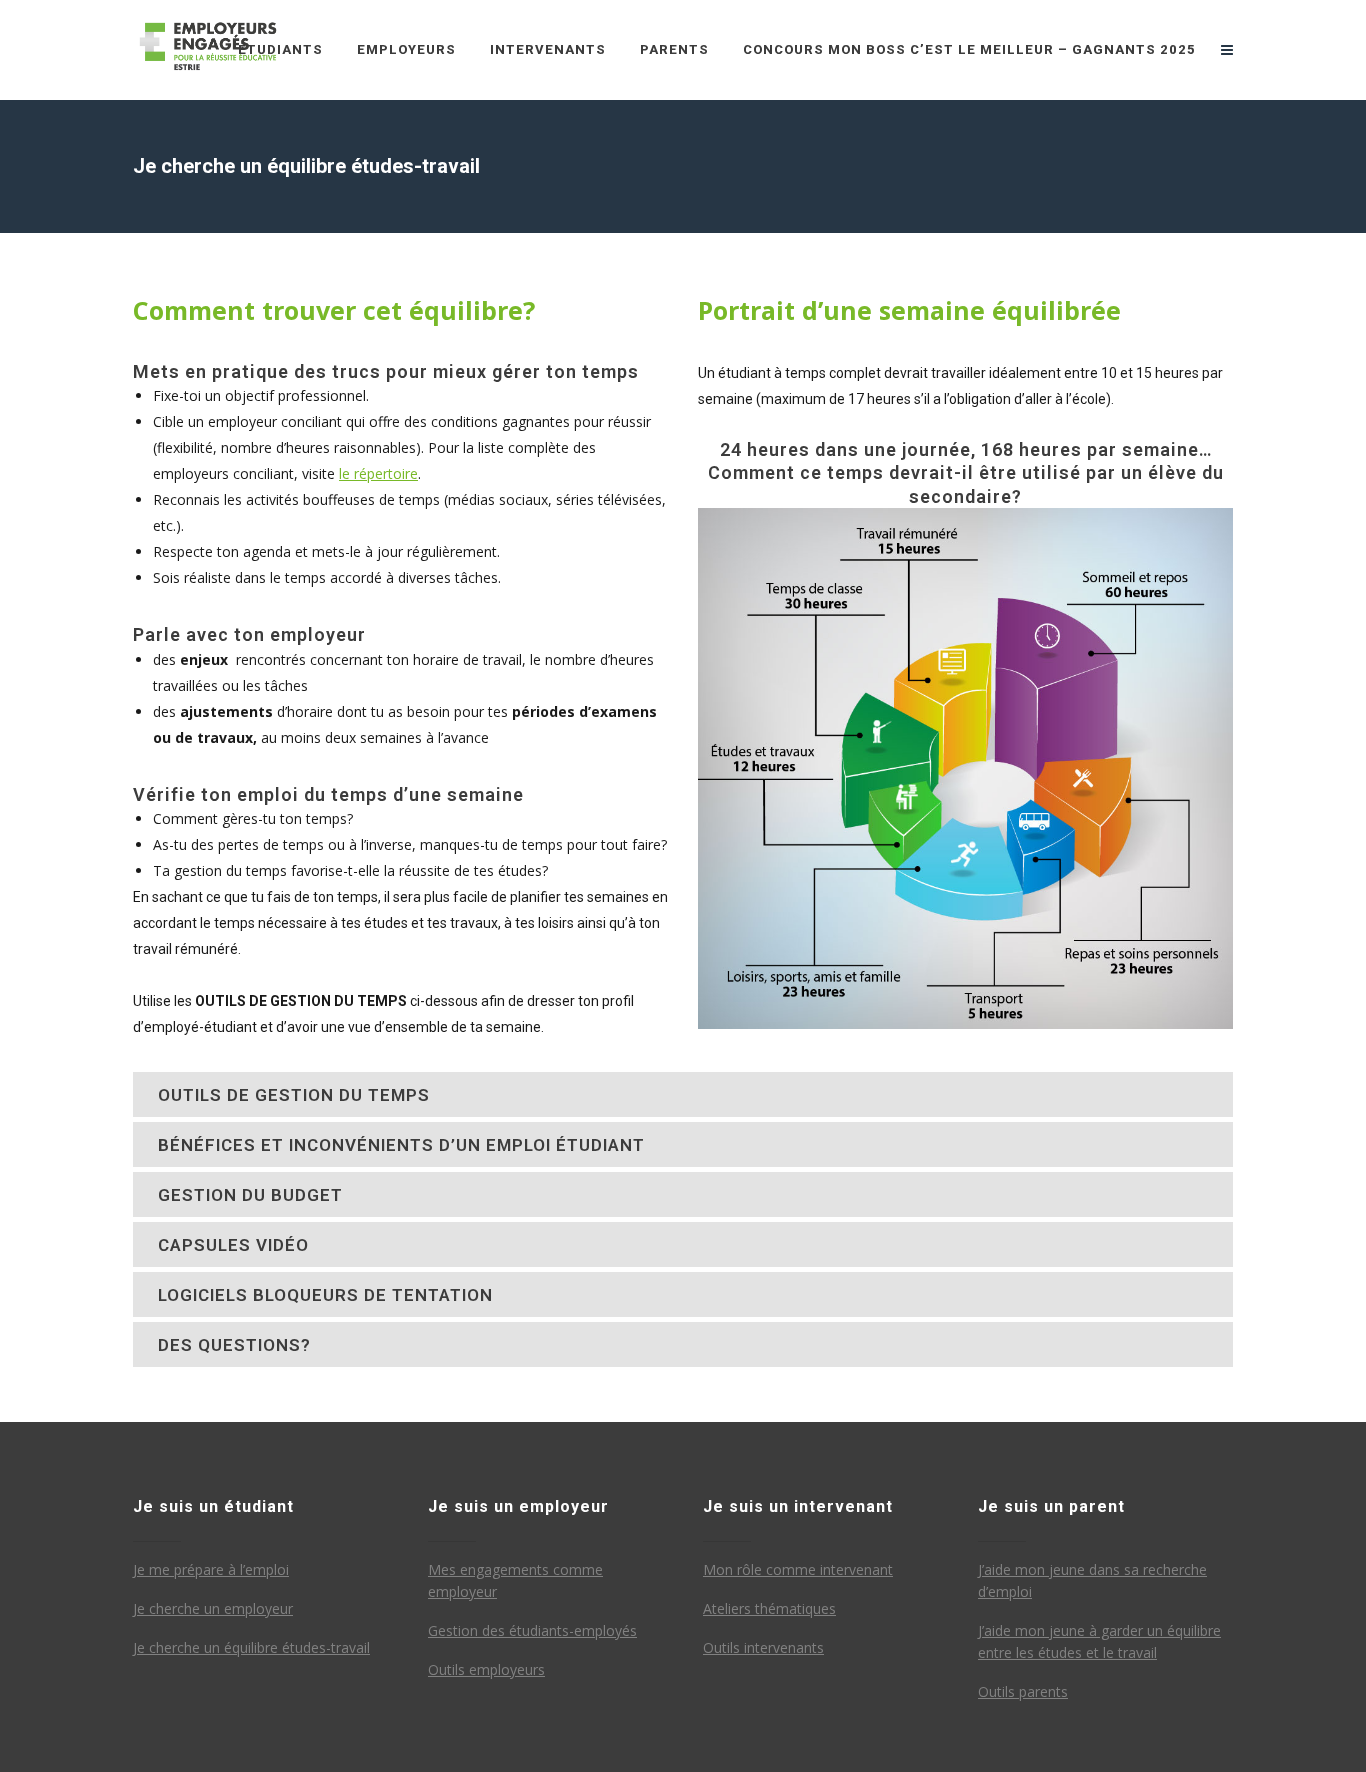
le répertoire (378, 473)
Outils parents (1023, 1691)
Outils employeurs (486, 1669)
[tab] (683, 1094)
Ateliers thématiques (769, 1608)
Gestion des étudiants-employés (532, 1630)
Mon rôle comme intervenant (798, 1569)
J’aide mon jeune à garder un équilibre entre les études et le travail (1099, 1641)
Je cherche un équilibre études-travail (251, 1647)
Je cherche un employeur (213, 1608)
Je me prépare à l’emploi (211, 1569)
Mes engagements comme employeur (515, 1580)
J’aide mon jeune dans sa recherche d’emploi (1092, 1580)
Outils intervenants (763, 1647)
